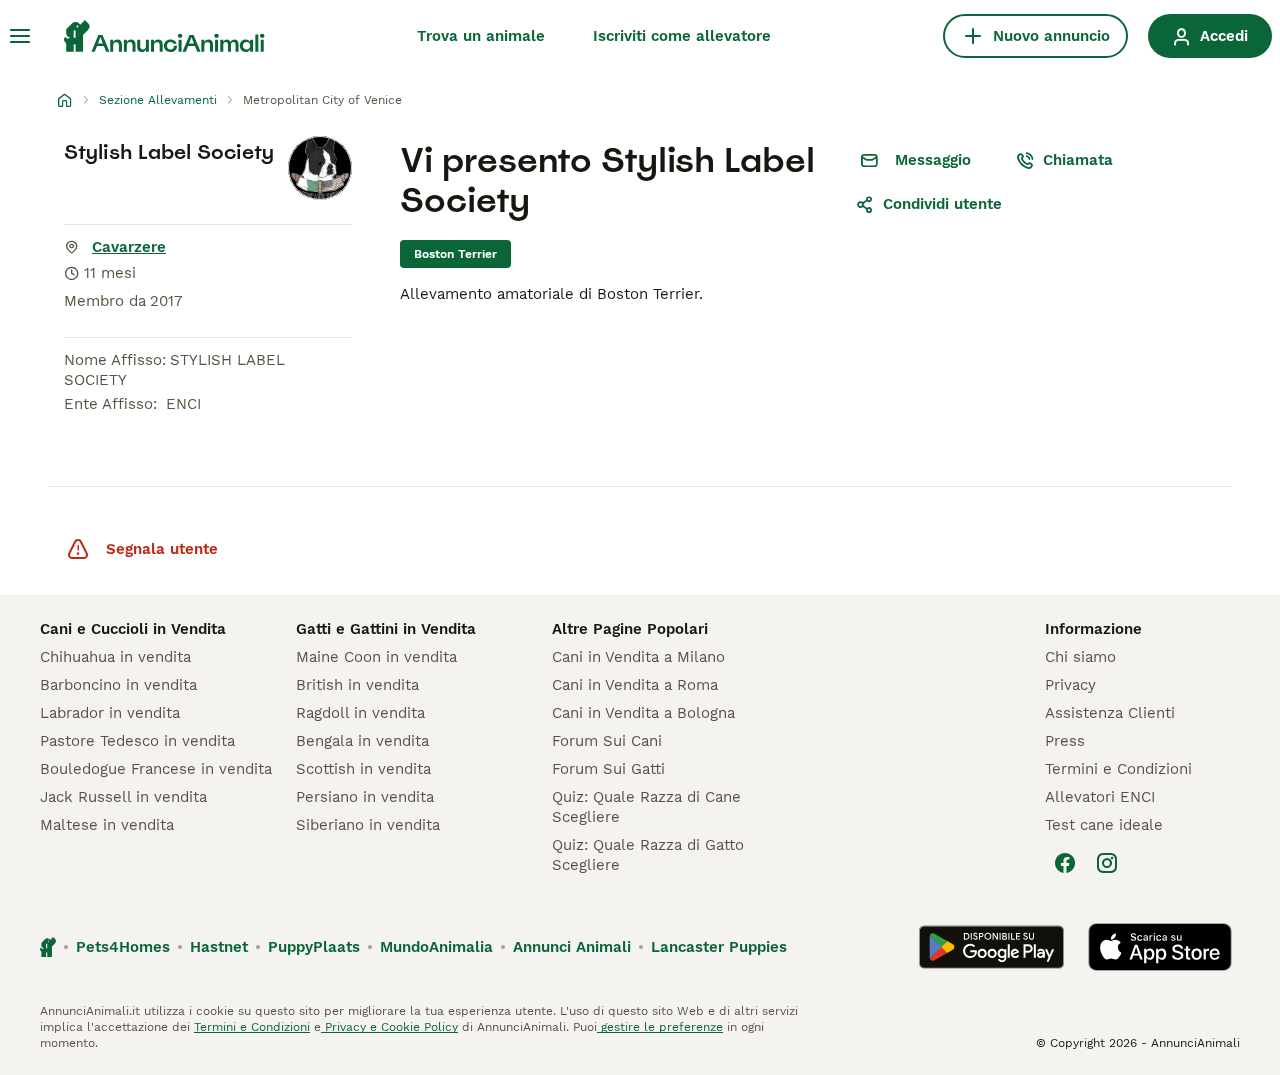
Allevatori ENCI (1100, 797)
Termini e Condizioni (1118, 769)
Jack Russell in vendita (123, 797)
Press (1065, 741)
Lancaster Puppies (719, 947)
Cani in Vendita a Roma (635, 685)
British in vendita (357, 685)
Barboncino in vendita (118, 685)
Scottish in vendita (363, 769)
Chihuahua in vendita (115, 657)
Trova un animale (481, 36)
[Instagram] (1107, 863)
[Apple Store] (1160, 947)
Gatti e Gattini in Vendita (386, 629)
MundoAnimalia (436, 947)
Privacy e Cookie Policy (389, 1027)
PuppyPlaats (314, 947)
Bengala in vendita (362, 741)
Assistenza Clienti (1110, 713)
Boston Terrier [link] (455, 254)
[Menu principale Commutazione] (20, 36)
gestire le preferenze (660, 1027)
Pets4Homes (123, 947)
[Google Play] (991, 947)
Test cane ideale (1104, 825)
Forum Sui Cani (607, 741)
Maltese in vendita (107, 825)
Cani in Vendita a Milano (638, 657)
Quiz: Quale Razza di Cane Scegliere (646, 807)
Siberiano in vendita (368, 825)
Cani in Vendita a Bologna (643, 713)
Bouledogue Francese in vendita (156, 769)
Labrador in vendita (110, 713)
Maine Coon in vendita (376, 657)
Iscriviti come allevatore (682, 36)
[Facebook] (1065, 863)
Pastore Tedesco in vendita (137, 741)
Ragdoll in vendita (360, 713)
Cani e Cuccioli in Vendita (133, 629)
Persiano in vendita (365, 797)
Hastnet (219, 947)
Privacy (1070, 685)
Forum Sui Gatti (608, 769)
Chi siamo (1080, 657)
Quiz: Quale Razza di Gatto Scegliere (648, 855)
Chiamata (1078, 160)
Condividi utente (942, 204)
